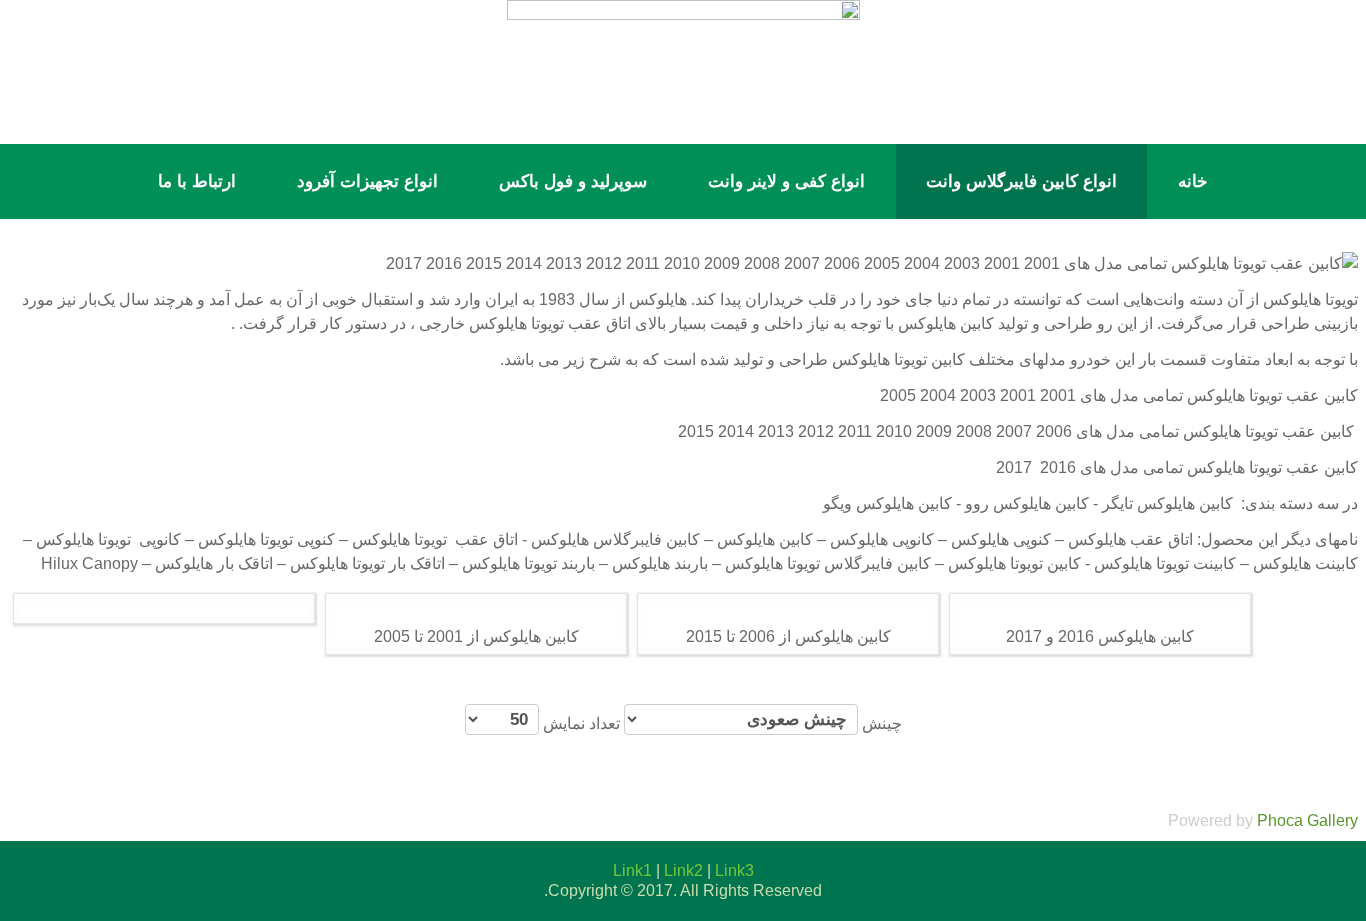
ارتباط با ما (197, 181)
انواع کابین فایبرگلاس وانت (1021, 181)
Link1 (632, 870)
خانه (1193, 181)
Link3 (734, 870)
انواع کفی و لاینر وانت (786, 181)
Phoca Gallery (1307, 820)
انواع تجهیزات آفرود (367, 181)
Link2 (683, 870)
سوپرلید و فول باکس (573, 181)
